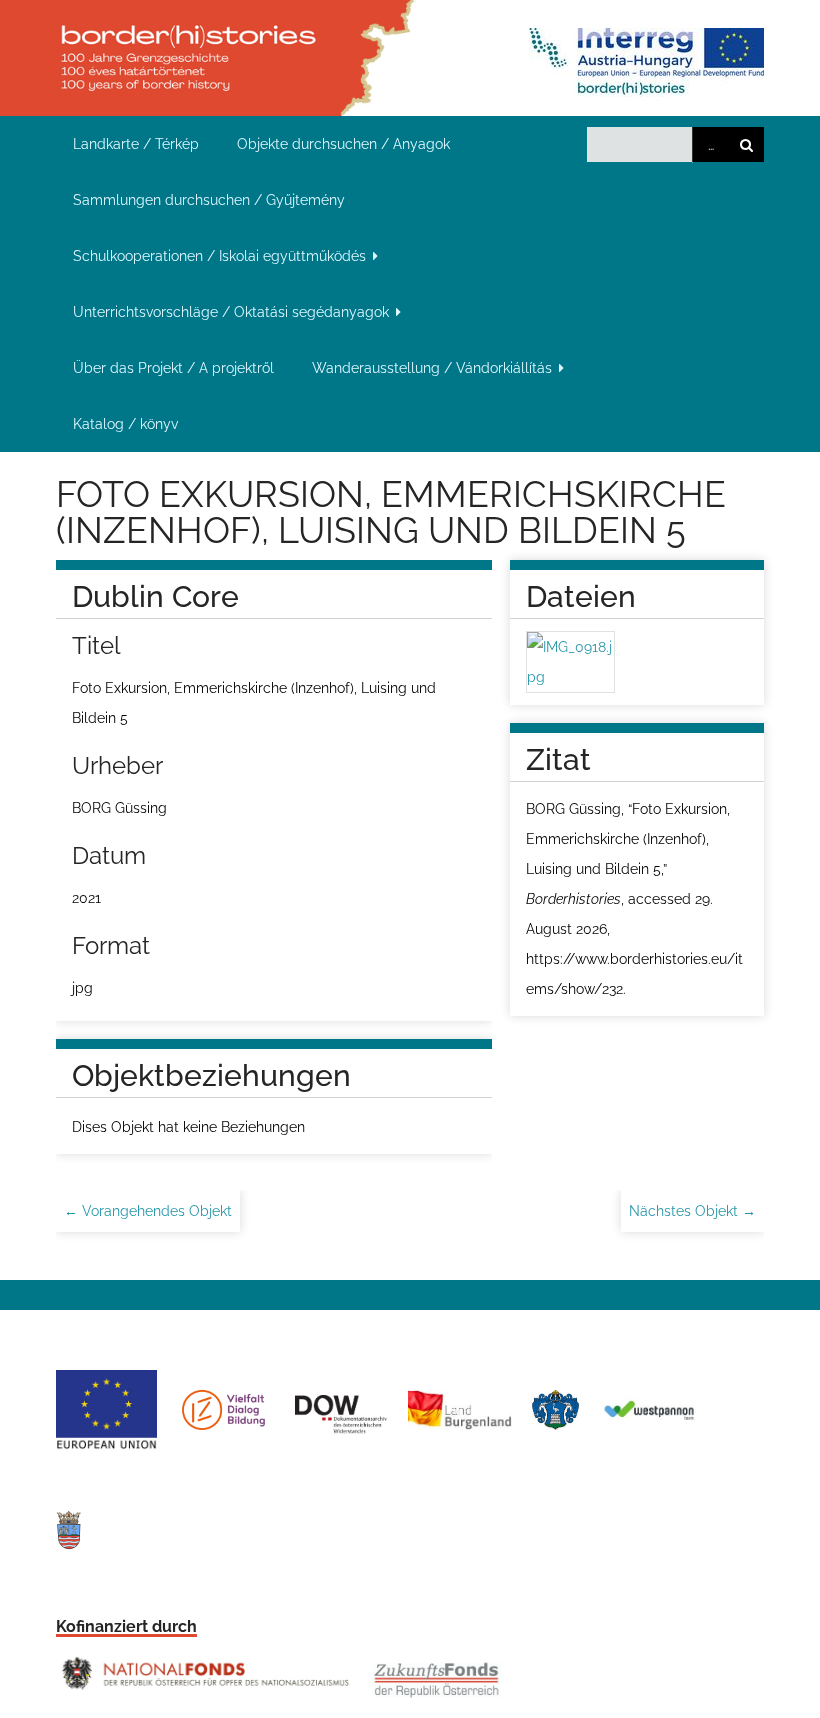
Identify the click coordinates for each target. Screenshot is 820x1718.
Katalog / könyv (125, 424)
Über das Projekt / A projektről (173, 368)
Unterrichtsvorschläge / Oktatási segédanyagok (231, 312)
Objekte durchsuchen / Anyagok (343, 144)
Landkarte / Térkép (136, 144)
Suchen (746, 144)
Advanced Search (710, 144)
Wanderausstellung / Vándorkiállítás (432, 368)
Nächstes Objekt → (692, 1211)
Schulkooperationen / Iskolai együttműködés (219, 256)
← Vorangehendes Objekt (148, 1211)
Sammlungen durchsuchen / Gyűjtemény (209, 200)
